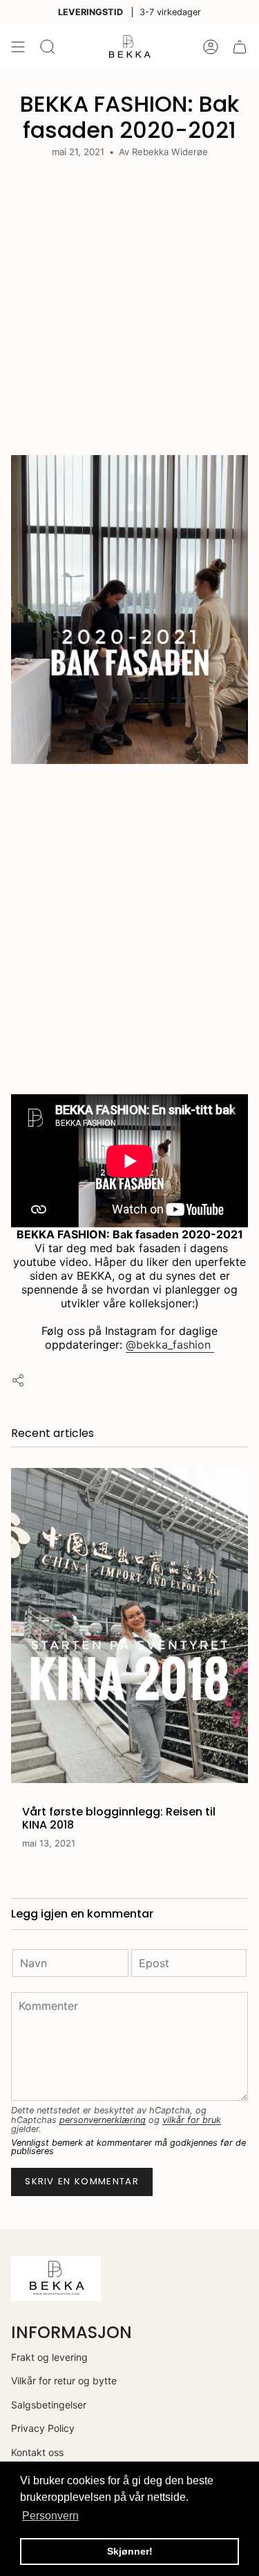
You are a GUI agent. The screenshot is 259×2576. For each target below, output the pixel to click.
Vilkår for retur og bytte (64, 2381)
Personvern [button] (50, 2516)
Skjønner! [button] (130, 2551)
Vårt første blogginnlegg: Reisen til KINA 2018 (119, 1818)
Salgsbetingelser (49, 2405)
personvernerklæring (103, 2120)
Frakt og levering (49, 2357)
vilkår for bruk (192, 2120)
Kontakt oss (37, 2452)
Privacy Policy (43, 2428)
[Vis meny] (18, 47)
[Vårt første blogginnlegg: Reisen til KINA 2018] (129, 1626)
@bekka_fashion (170, 1345)
